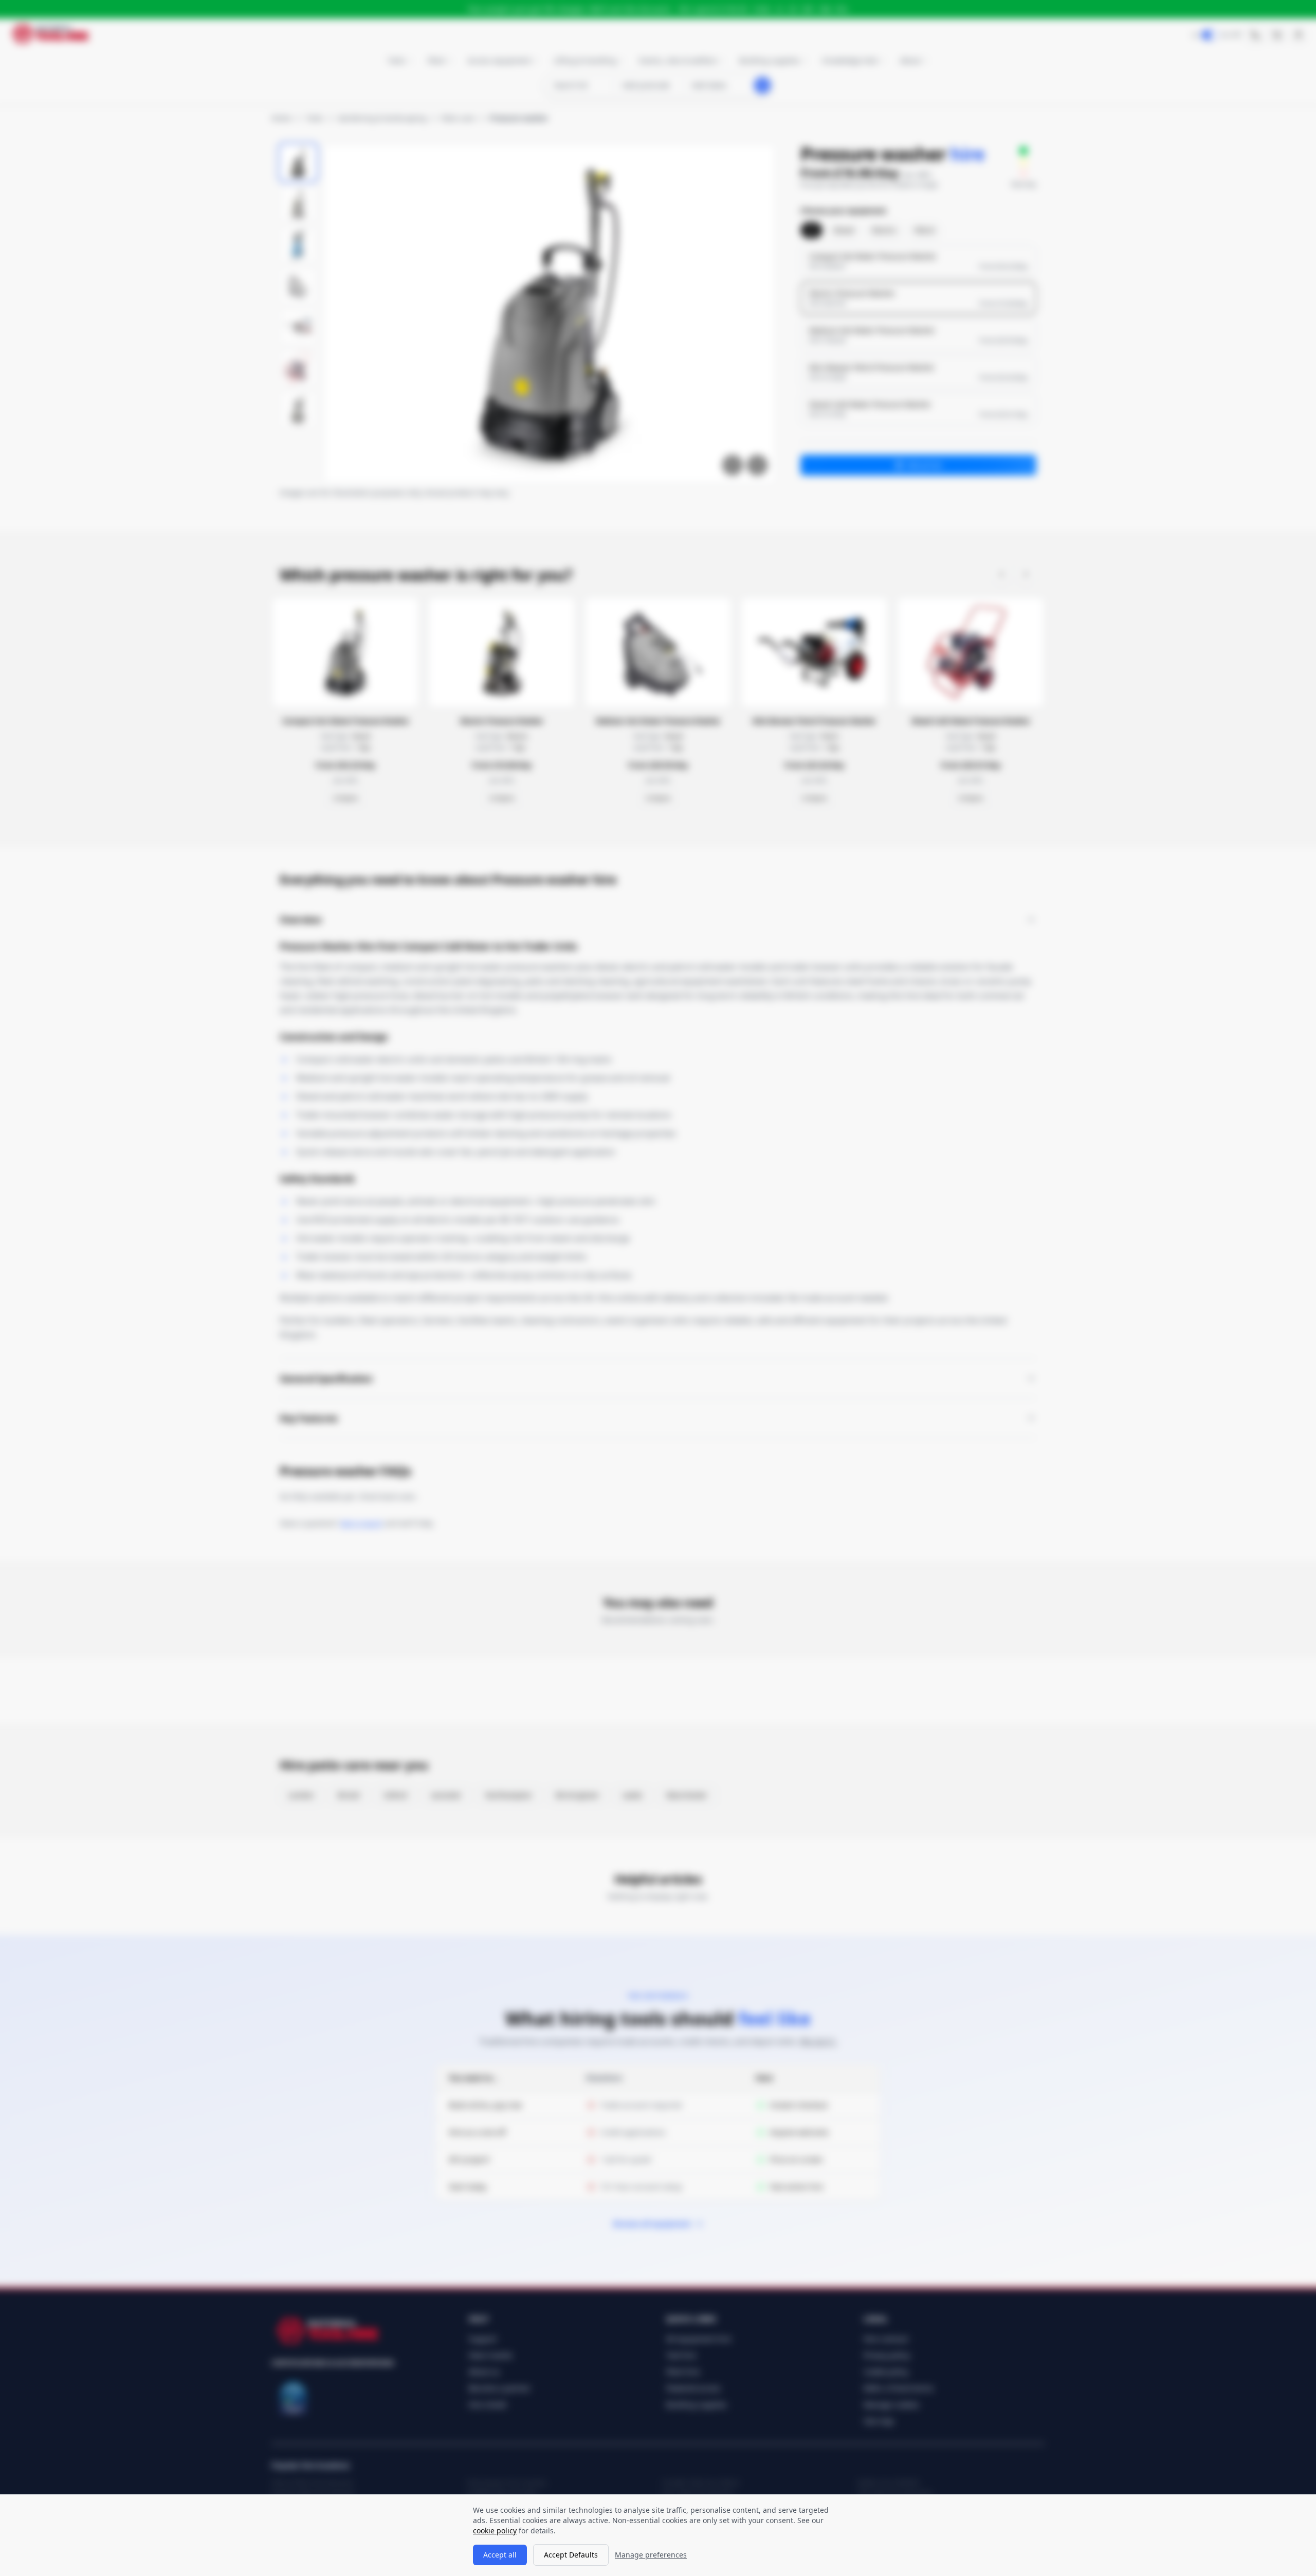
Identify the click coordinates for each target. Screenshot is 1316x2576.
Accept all (500, 2555)
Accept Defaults (571, 2555)
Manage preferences (651, 2555)
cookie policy (495, 2531)
